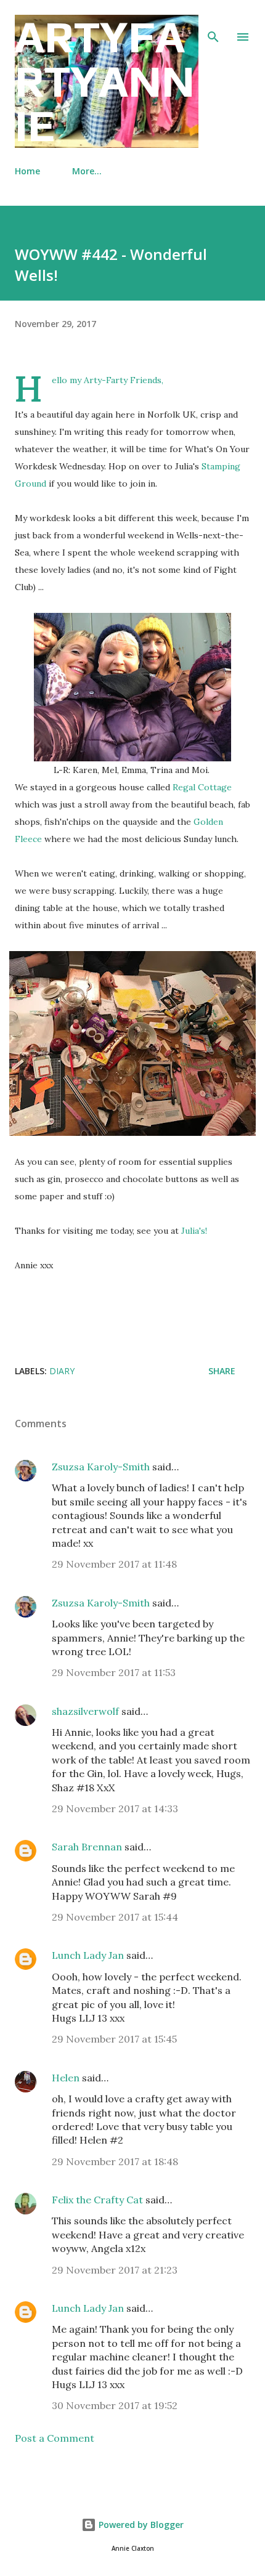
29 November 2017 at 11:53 (114, 1672)
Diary (62, 1371)
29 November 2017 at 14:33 (115, 1808)
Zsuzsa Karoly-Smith (101, 1467)
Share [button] (222, 1371)
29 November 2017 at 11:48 (114, 1564)
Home (27, 171)
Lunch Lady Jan (88, 1955)
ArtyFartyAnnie (105, 81)
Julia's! (195, 1231)
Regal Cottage (202, 787)
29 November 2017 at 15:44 (115, 1917)
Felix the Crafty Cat (97, 2200)
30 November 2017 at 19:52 (115, 2405)
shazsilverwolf (85, 1711)
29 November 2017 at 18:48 (115, 2161)
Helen (66, 2078)
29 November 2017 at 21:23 (115, 2270)
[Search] (213, 22)
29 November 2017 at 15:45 (114, 2039)
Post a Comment (55, 2438)
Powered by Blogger (140, 2525)
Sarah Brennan (87, 1847)
